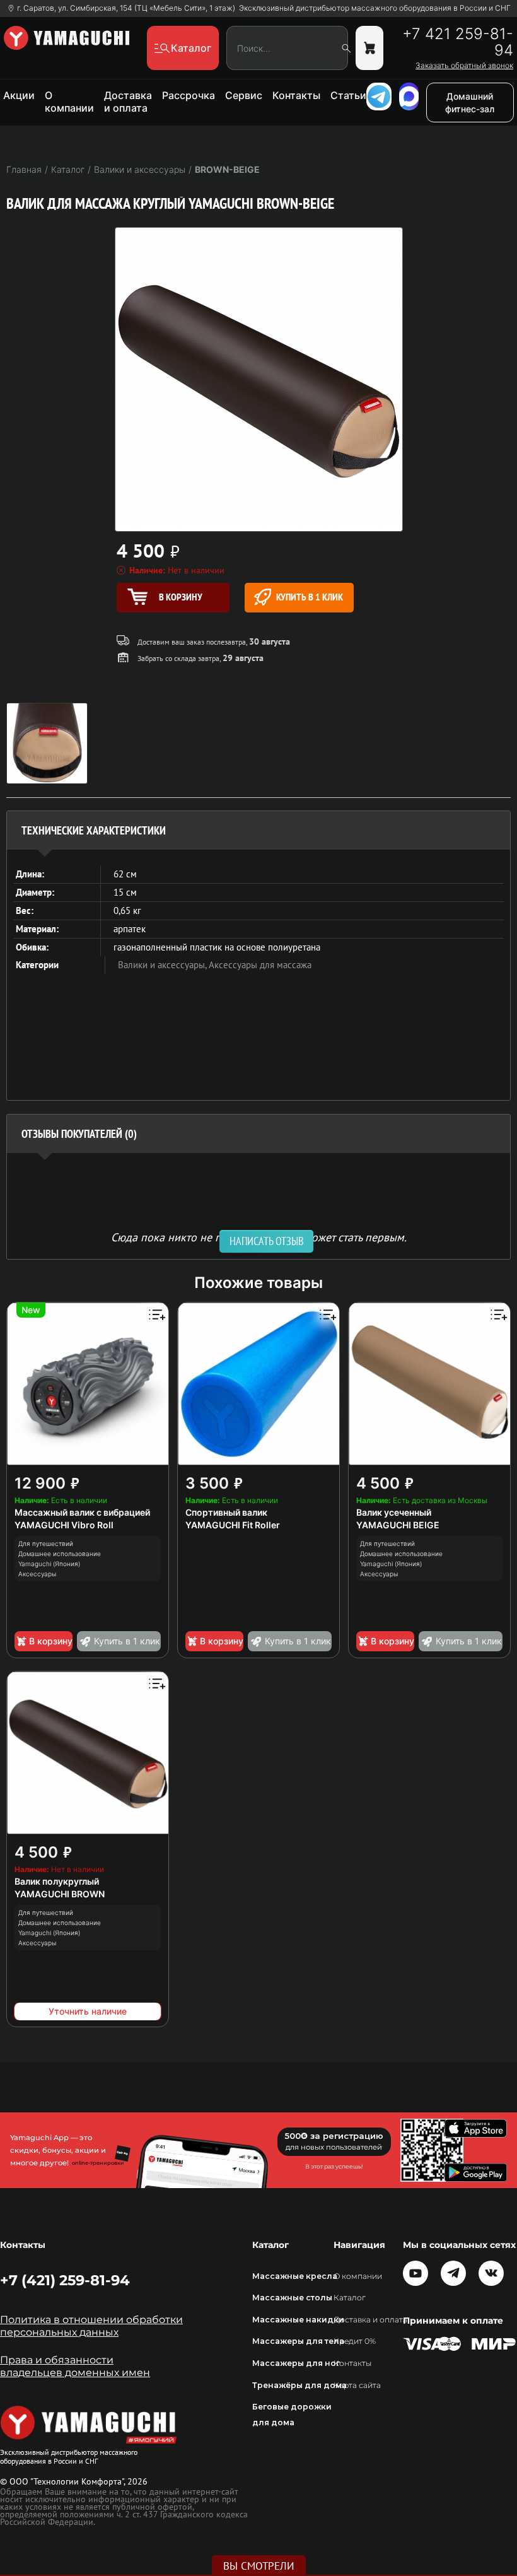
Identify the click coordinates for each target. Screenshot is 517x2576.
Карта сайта (357, 2385)
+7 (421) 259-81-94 (65, 2280)
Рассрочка (189, 95)
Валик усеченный (394, 1512)
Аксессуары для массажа (260, 965)
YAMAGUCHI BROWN (60, 1894)
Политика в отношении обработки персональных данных (91, 2326)
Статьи (348, 95)
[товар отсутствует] (369, 48)
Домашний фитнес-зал (470, 102)
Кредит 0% (355, 2341)
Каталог (350, 2298)
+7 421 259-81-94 (458, 42)
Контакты (296, 95)
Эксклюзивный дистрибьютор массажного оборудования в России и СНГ (375, 8)
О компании (69, 102)
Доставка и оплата (128, 102)
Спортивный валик (226, 1512)
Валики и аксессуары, (163, 965)
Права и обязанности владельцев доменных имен (75, 2366)
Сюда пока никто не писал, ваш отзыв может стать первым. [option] (259, 1237)
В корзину (51, 1641)
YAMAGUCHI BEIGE (398, 1525)
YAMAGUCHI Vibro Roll (64, 1525)
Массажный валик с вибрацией (82, 1512)
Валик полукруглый (57, 1881)
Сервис (244, 95)
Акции (19, 95)
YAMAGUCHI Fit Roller (233, 1525)
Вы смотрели (259, 2566)
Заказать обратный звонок (464, 66)
